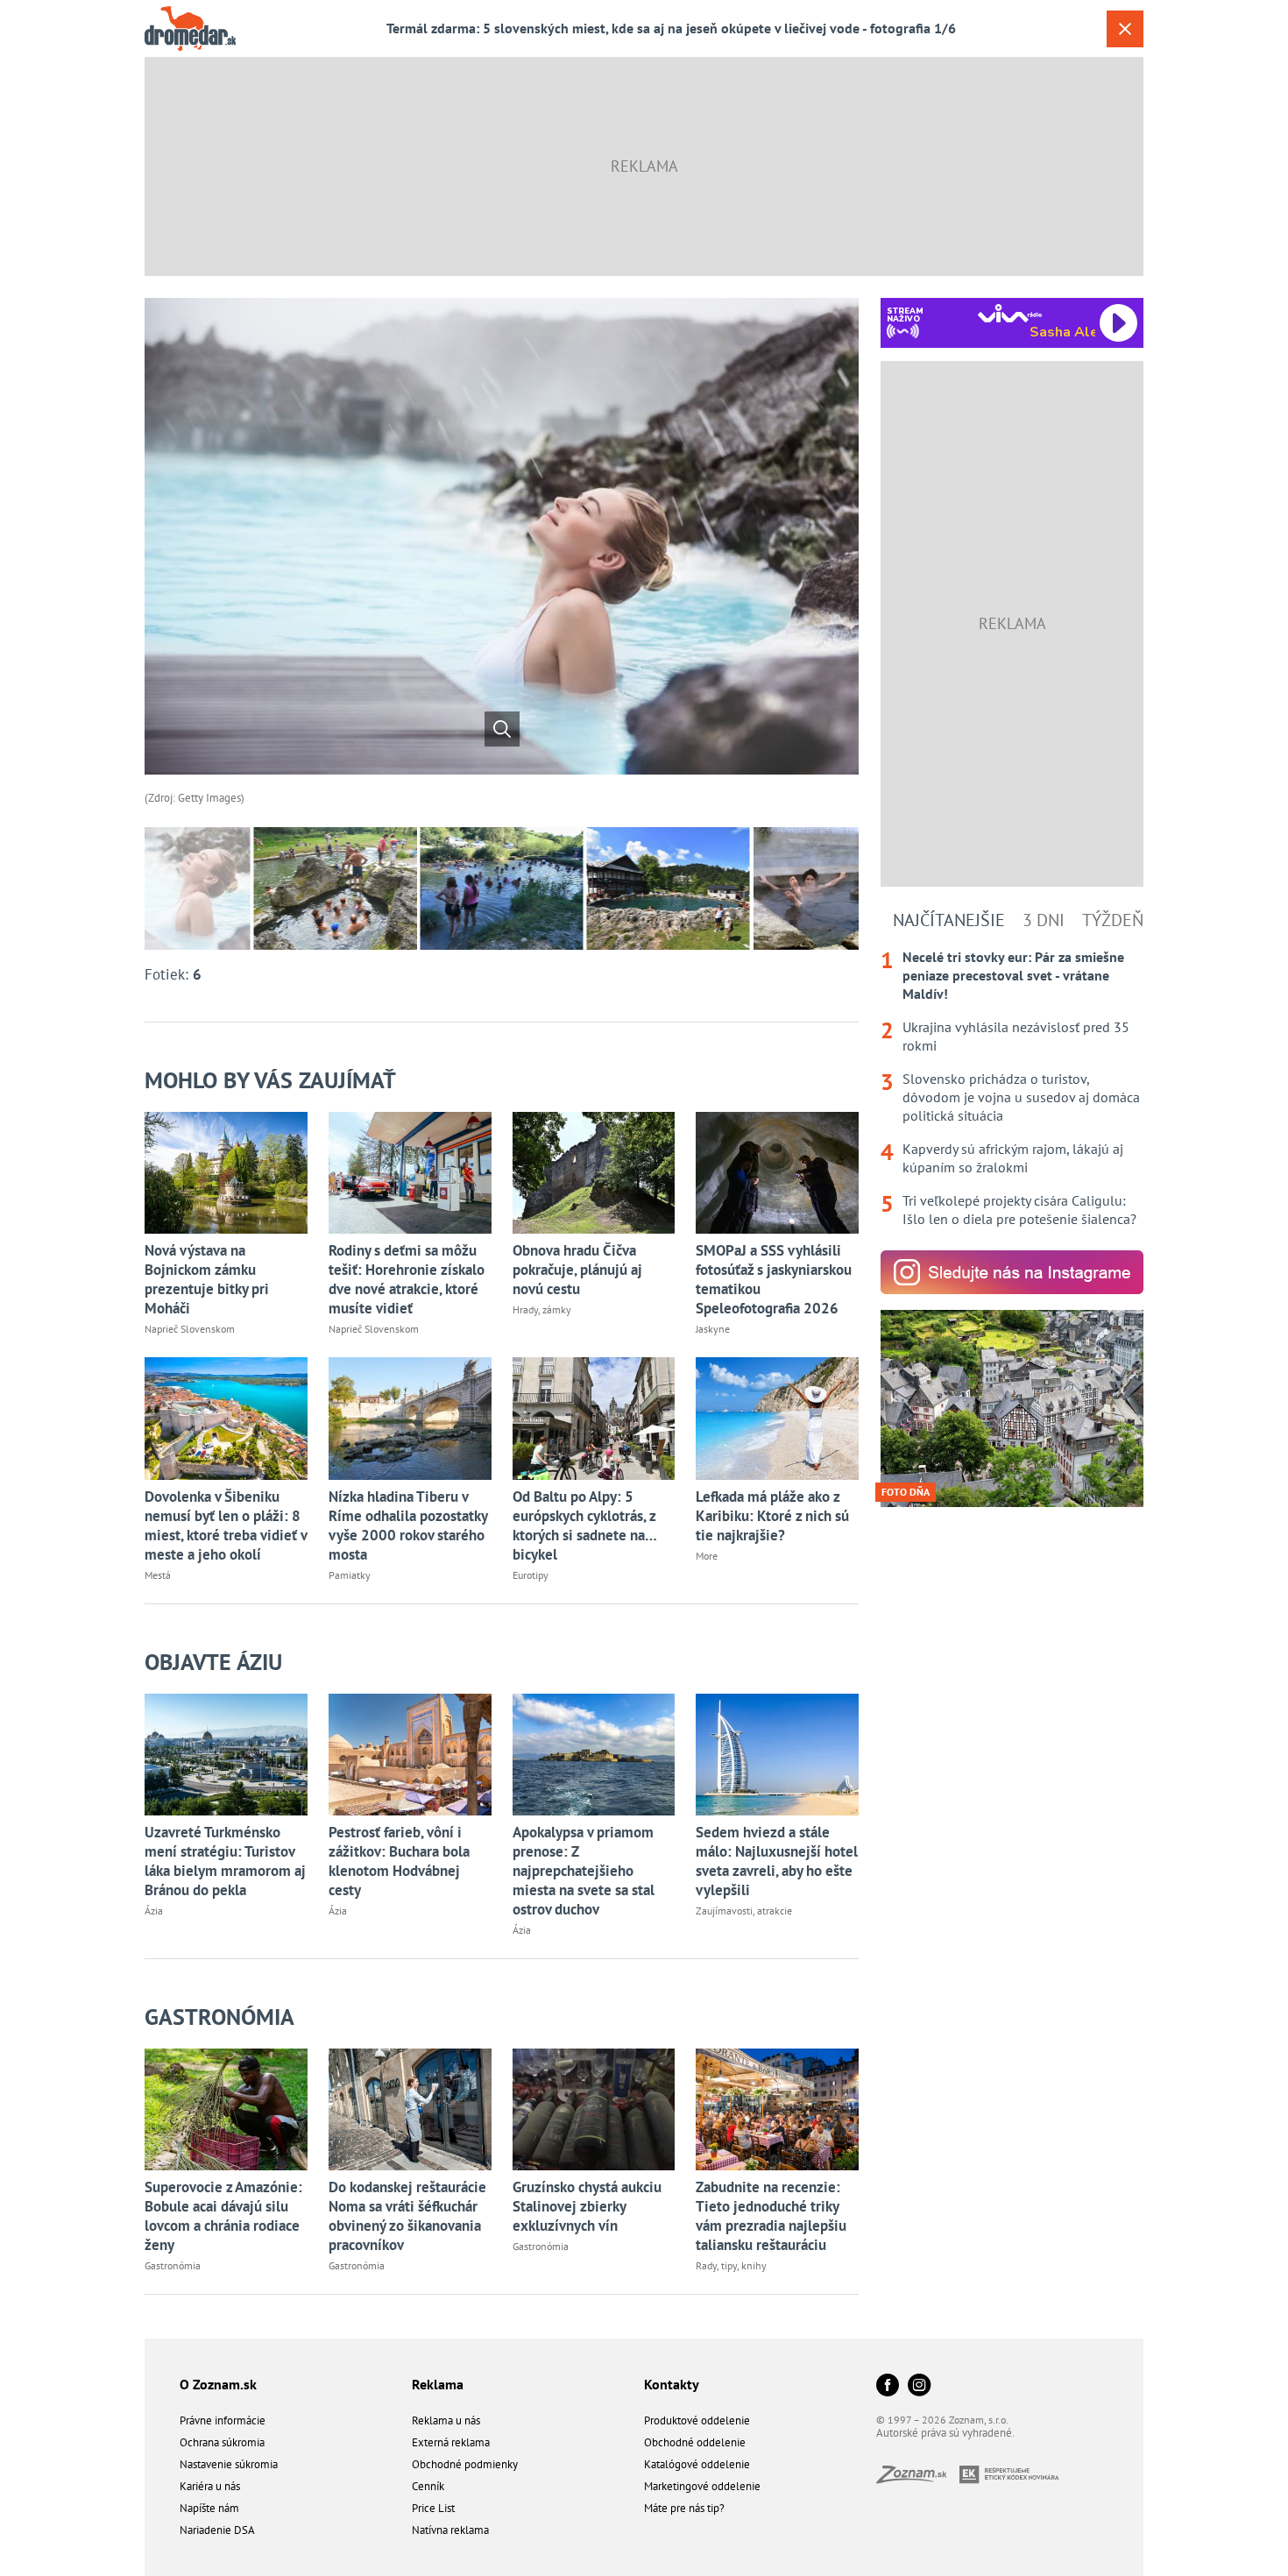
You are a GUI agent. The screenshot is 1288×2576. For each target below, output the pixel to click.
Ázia (154, 1911)
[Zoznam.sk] (918, 2478)
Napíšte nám (209, 2508)
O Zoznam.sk (218, 2384)
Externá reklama (451, 2442)
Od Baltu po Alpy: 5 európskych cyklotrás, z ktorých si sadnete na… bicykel (584, 1525)
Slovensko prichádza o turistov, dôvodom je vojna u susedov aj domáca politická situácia (1021, 1097)
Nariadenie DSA (217, 2530)
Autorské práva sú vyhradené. (945, 2433)
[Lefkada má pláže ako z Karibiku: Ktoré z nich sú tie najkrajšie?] (777, 1418)
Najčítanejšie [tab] (949, 920)
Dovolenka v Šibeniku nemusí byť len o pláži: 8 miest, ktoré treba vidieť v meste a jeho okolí (226, 1525)
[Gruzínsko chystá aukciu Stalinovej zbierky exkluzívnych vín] (594, 2109)
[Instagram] (919, 2386)
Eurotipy (531, 1575)
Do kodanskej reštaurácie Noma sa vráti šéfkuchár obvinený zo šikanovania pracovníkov (407, 2216)
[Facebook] (888, 2386)
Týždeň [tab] (1113, 920)
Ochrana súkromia (222, 2442)
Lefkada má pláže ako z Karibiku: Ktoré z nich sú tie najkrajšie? (772, 1516)
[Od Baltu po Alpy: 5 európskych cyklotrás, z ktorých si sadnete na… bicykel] (594, 1418)
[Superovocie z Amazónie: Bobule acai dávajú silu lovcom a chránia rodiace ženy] (226, 2109)
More (707, 1556)
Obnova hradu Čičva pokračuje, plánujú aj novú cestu (577, 1270)
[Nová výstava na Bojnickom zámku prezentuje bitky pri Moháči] (226, 1173)
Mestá (158, 1575)
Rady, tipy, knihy (731, 2265)
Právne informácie (223, 2420)
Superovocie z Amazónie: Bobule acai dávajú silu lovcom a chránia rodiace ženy (223, 2216)
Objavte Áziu (213, 1662)
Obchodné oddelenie (695, 2442)
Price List (433, 2508)
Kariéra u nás (210, 2486)
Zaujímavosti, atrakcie (744, 1911)
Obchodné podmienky (465, 2464)
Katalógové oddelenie (697, 2464)
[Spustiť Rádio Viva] (1010, 313)
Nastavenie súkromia (229, 2464)
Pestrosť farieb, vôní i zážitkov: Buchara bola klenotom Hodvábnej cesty (399, 1861)
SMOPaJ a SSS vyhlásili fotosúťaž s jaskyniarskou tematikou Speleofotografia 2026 (774, 1279)
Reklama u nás (446, 2420)
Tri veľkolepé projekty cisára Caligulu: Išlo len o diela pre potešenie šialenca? (1019, 1210)
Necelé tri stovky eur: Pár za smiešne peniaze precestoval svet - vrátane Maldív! (1013, 975)
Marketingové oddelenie (702, 2486)
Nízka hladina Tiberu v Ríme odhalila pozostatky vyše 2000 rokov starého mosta (408, 1525)
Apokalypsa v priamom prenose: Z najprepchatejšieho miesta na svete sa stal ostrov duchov (584, 1871)
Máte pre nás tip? (684, 2508)
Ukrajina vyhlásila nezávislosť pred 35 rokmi (1016, 1036)
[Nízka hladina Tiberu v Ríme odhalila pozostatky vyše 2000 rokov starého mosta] (410, 1418)
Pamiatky (350, 1575)
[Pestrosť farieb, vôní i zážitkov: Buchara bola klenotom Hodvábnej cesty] (410, 1755)
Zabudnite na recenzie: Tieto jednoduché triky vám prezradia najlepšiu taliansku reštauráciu (771, 2216)
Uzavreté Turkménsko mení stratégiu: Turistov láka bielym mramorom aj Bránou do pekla (225, 1861)
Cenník (428, 2486)
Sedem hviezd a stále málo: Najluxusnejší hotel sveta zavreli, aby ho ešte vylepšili (777, 1861)
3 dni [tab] (1044, 920)
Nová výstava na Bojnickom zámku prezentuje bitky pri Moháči (207, 1279)
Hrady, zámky (542, 1309)
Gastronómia (219, 2017)
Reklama (438, 2384)
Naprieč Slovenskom (190, 1329)
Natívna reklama (450, 2530)
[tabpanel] (1012, 1088)
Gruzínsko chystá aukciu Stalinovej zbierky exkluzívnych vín (587, 2206)
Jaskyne (713, 1329)
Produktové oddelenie (697, 2420)
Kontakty (672, 2384)
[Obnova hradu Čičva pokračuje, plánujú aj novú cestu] (594, 1173)
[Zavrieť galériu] (1125, 29)
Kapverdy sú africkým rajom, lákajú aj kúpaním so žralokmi (1013, 1158)
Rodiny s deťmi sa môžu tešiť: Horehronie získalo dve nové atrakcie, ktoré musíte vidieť (407, 1279)
